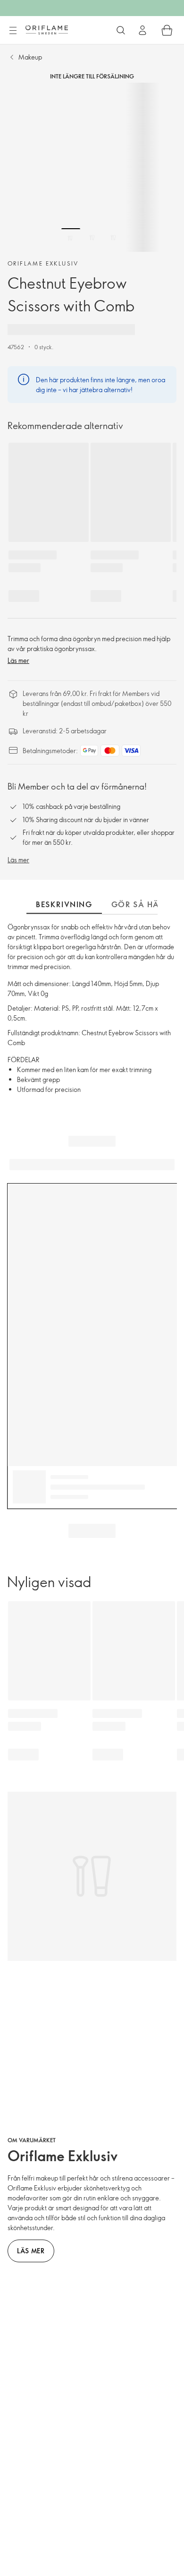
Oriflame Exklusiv (43, 263)
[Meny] (13, 31)
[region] (92, 167)
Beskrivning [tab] (64, 904)
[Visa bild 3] (113, 238)
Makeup (30, 57)
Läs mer (18, 660)
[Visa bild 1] (71, 238)
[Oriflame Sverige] (47, 30)
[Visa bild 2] (92, 238)
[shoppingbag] (167, 30)
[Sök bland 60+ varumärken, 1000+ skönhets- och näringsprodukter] (121, 30)
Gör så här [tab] (138, 904)
